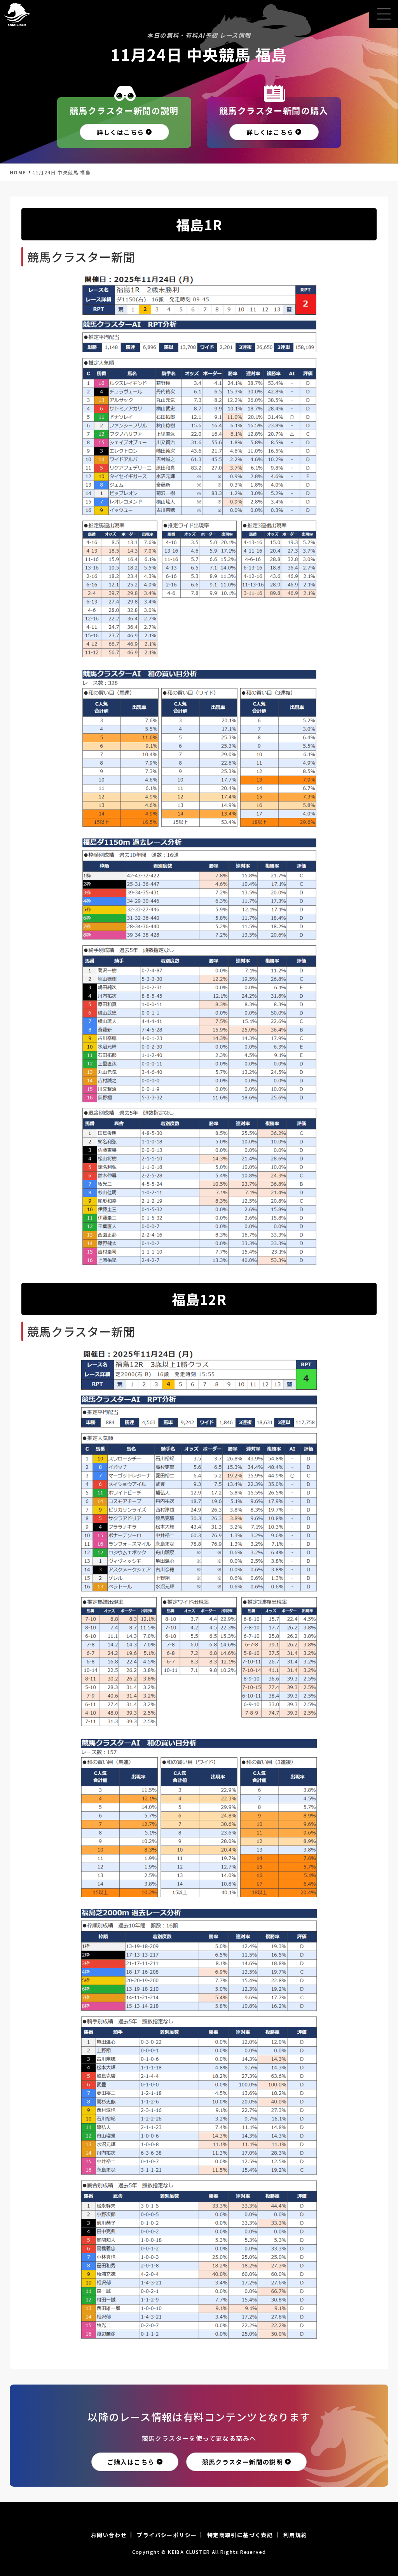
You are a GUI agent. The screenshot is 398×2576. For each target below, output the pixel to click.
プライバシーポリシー (167, 2535)
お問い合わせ (109, 2535)
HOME (18, 172)
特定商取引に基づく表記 (240, 2535)
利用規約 (295, 2535)
